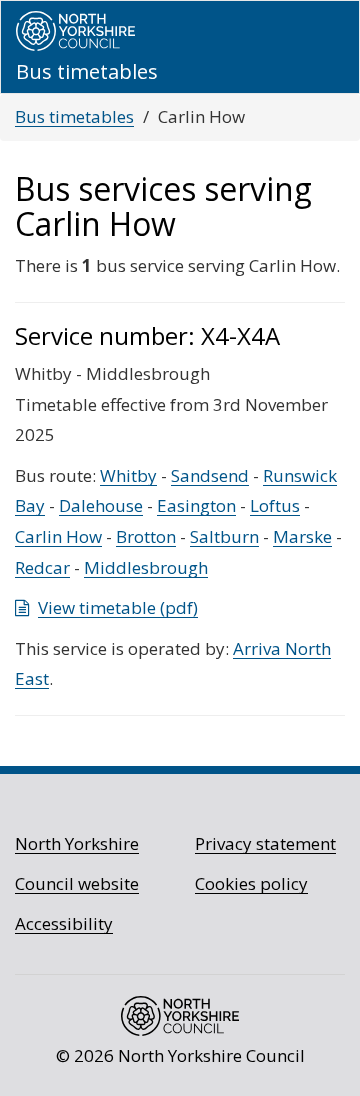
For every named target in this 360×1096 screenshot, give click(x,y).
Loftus (275, 505)
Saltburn (224, 536)
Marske (302, 536)
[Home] (75, 31)
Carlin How (58, 536)
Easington (196, 505)
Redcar (42, 567)
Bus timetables (74, 116)
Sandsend (210, 475)
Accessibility (64, 923)
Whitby (128, 475)
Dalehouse (101, 505)
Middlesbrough (146, 567)
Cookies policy (251, 883)
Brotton (146, 536)
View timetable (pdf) (118, 607)
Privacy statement (265, 843)
